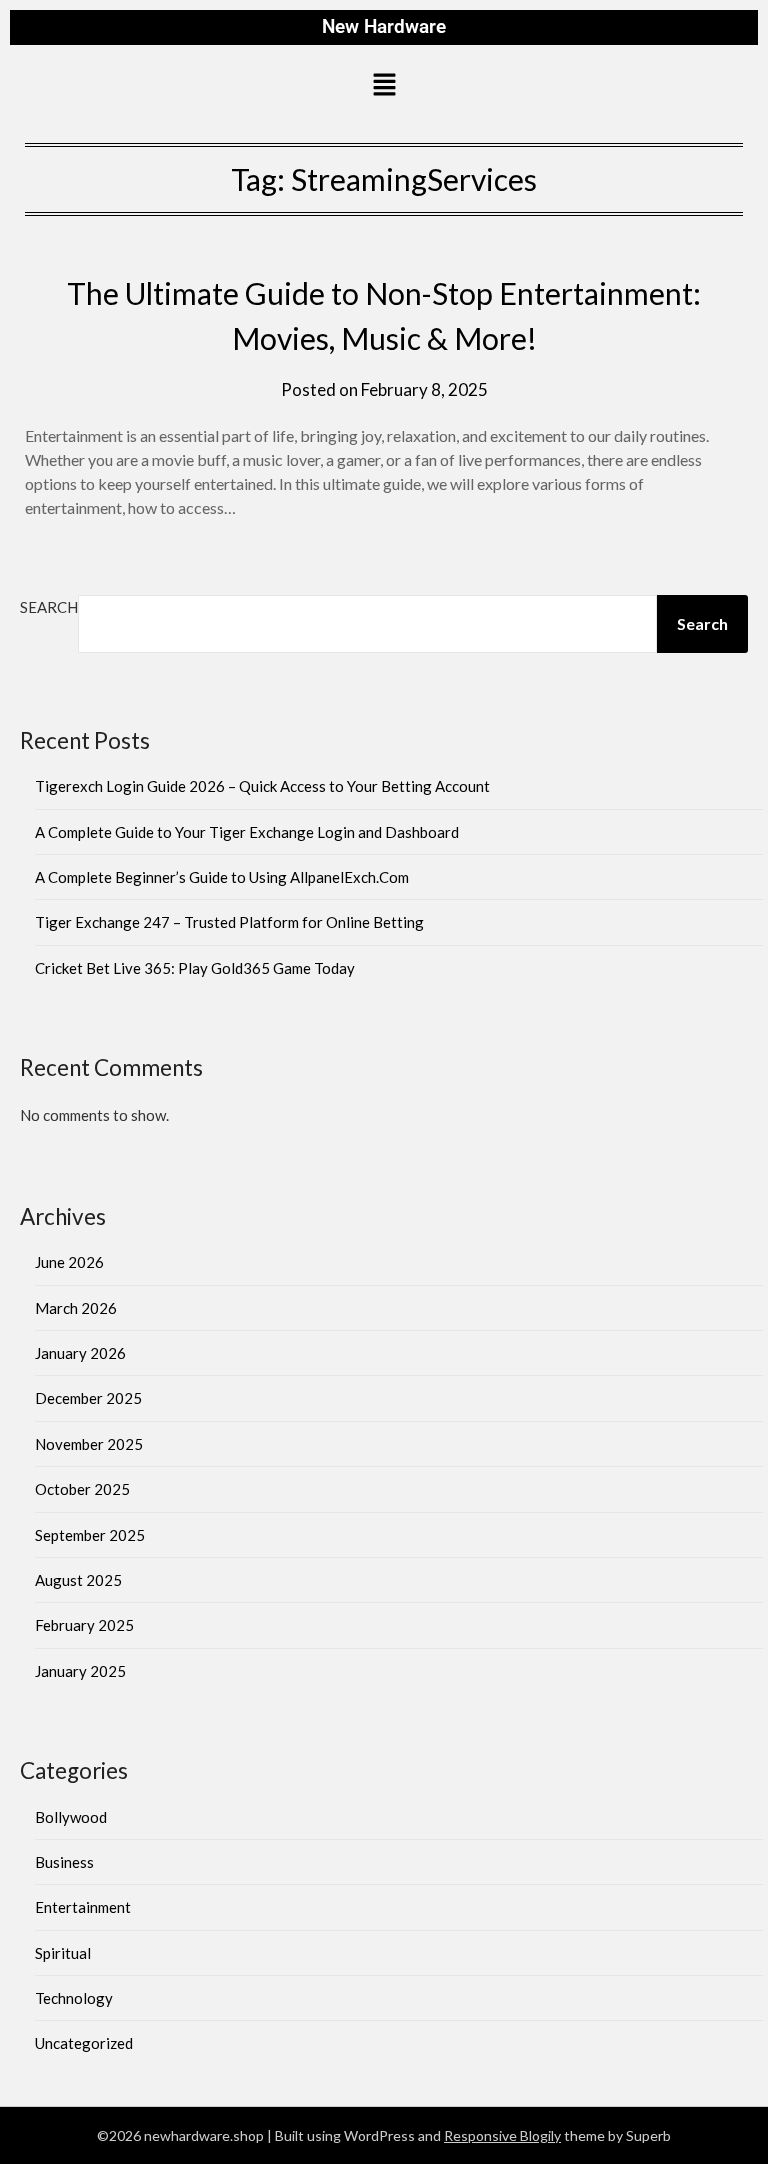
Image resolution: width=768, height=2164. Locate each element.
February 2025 (84, 1625)
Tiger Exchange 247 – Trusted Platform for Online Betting (229, 922)
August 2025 (78, 1580)
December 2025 (88, 1398)
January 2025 (80, 1671)
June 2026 (69, 1262)
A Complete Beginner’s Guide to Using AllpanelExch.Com (222, 877)
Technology (74, 1998)
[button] (384, 86)
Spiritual (63, 1953)
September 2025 (90, 1535)
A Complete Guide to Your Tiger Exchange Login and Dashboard (247, 832)
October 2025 (82, 1489)
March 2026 (76, 1308)
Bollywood (71, 1817)
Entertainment (83, 1907)
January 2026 (80, 1353)
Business (64, 1862)
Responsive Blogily (502, 2135)
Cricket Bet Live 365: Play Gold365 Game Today (195, 968)
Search (49, 607)
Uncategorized (84, 2043)
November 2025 (89, 1444)
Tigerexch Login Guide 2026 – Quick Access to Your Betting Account (262, 786)
